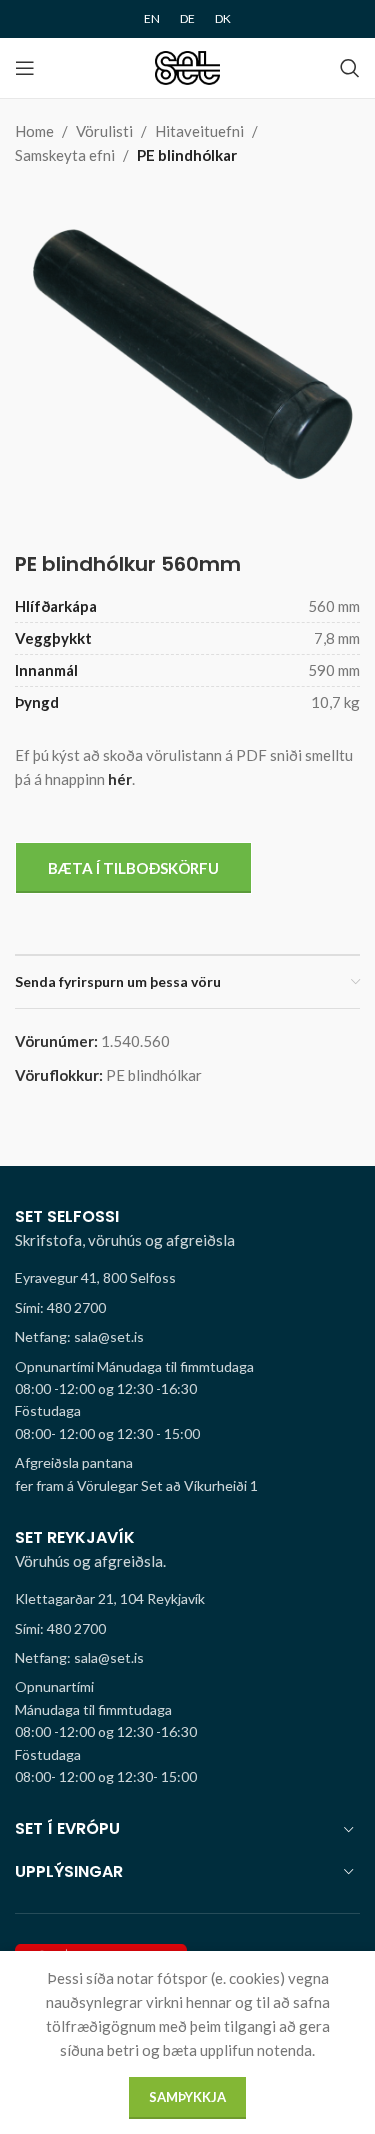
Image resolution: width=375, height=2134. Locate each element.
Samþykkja (187, 2097)
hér (120, 779)
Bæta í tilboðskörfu (133, 868)
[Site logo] (187, 66)
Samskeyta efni (65, 155)
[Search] (350, 68)
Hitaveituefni (199, 131)
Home (34, 131)
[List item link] (187, 1308)
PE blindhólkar (187, 155)
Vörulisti (104, 131)
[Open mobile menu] (25, 68)
